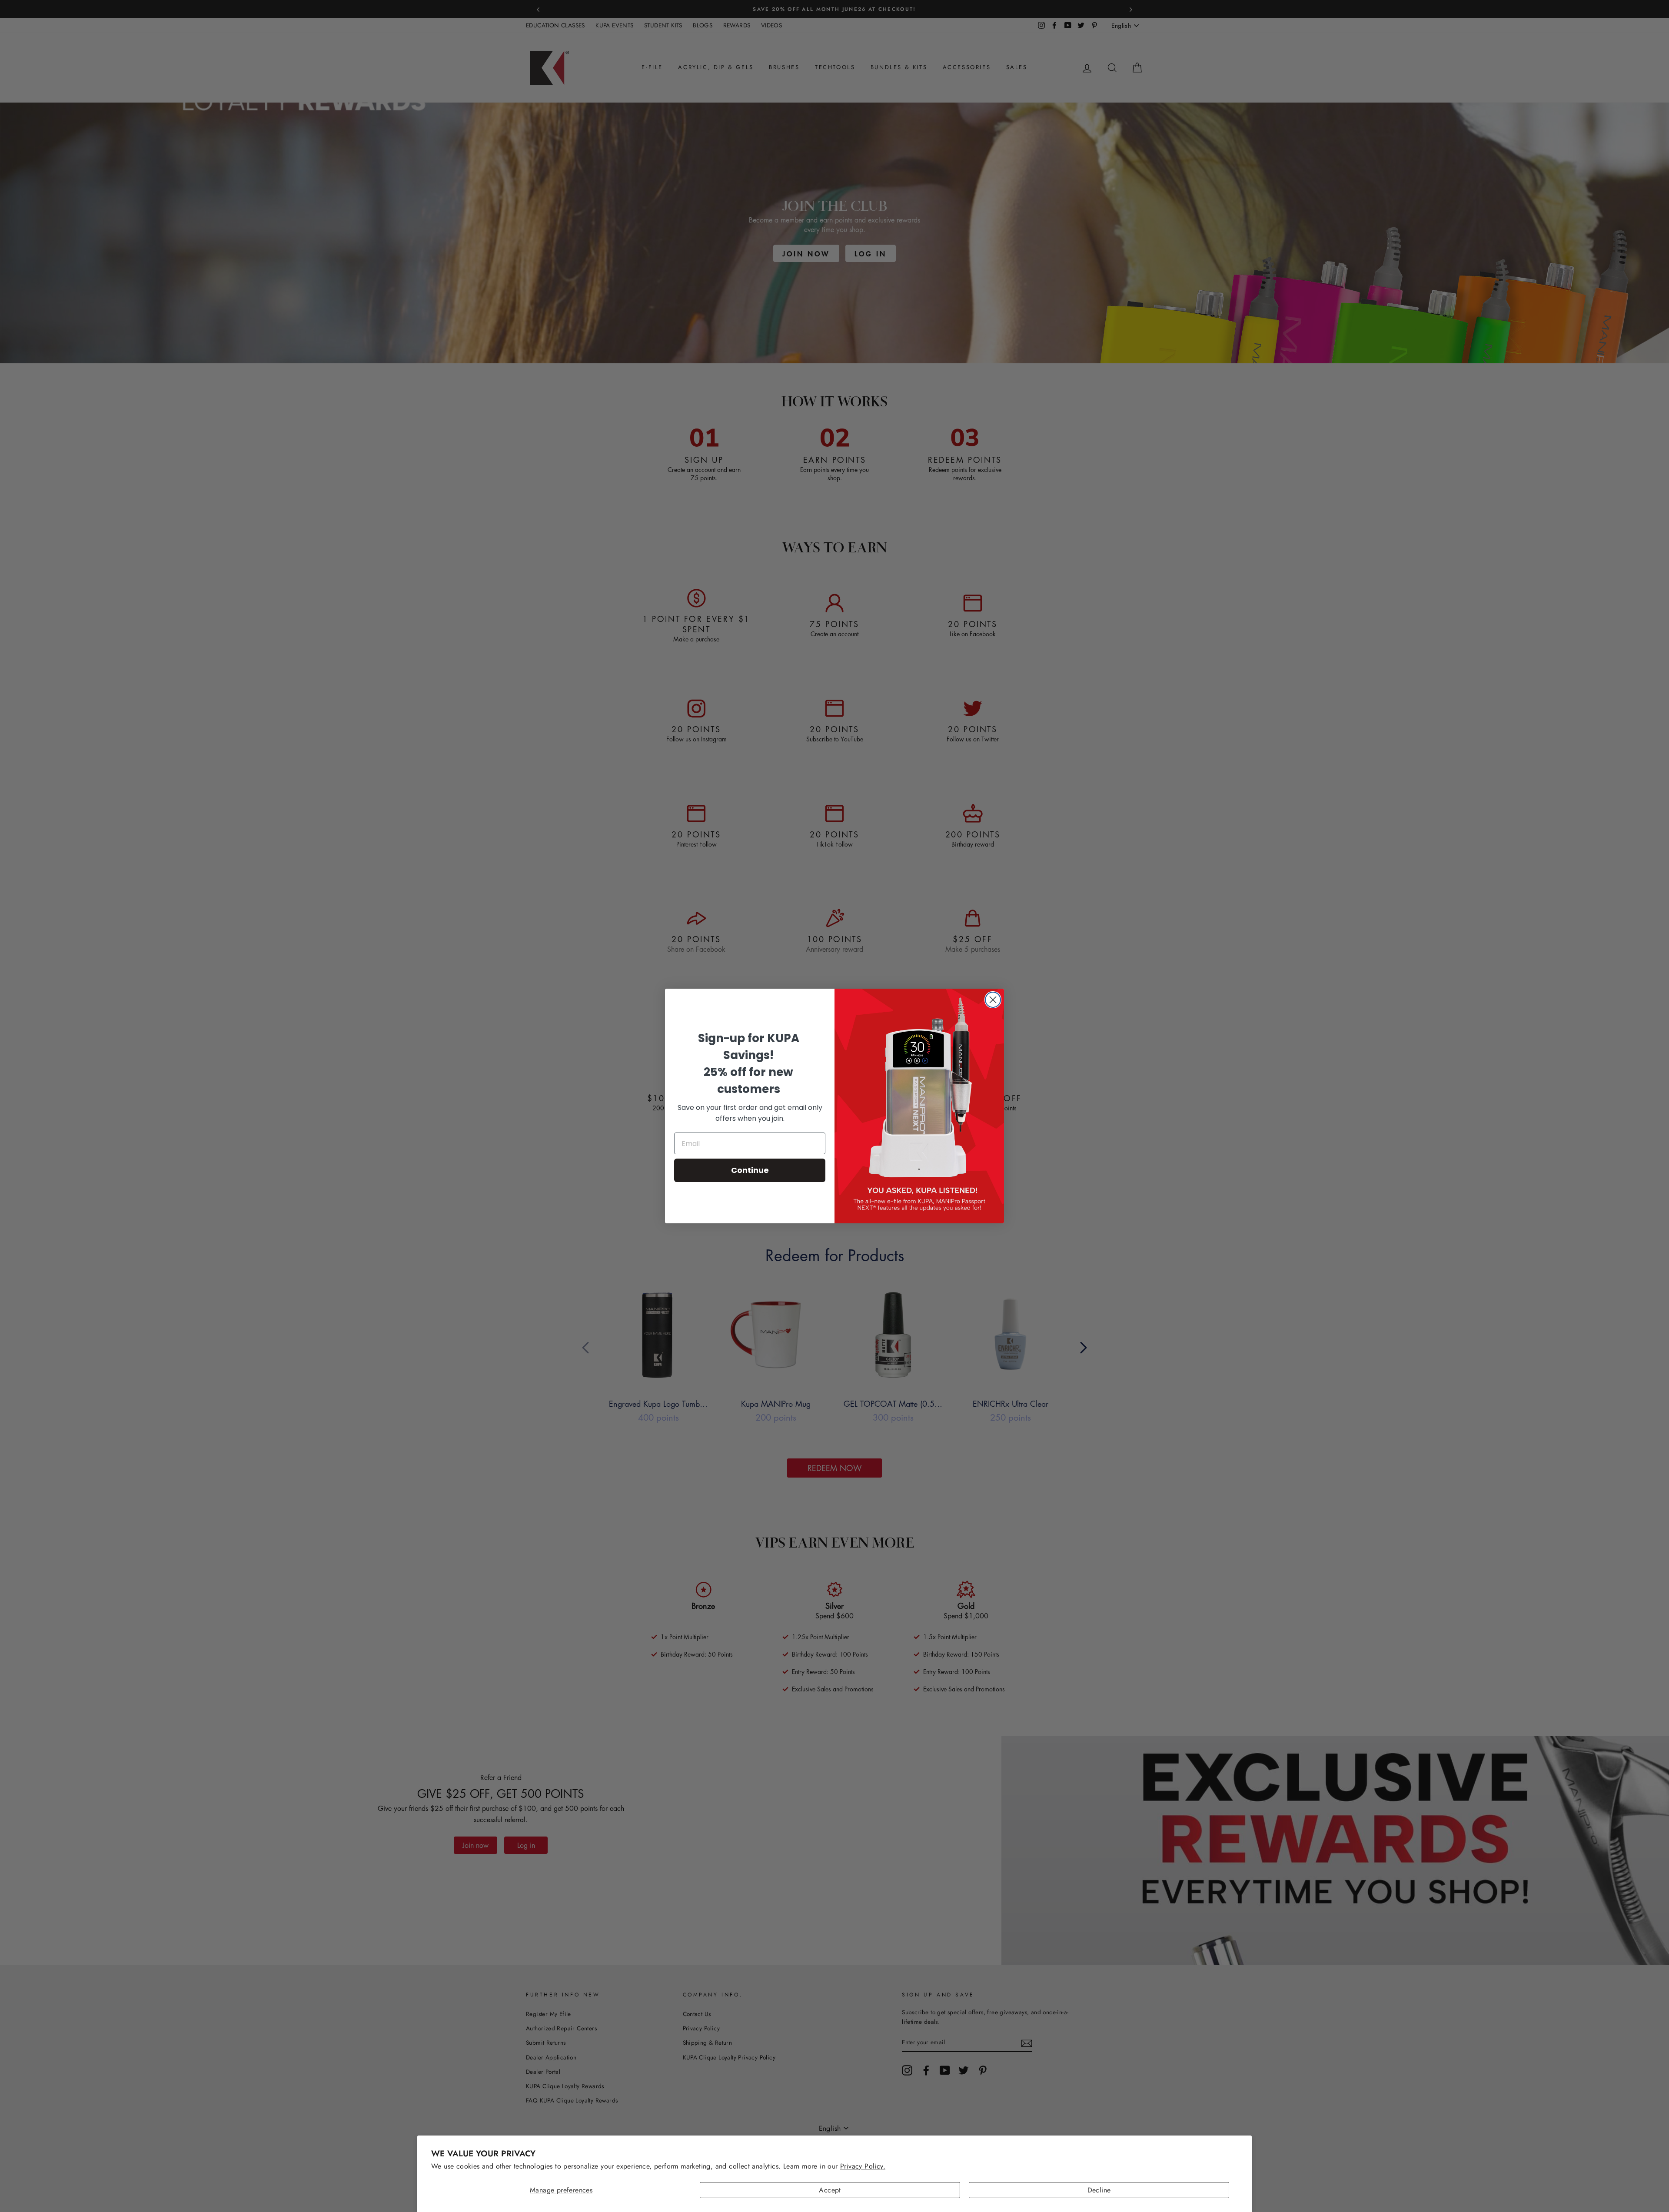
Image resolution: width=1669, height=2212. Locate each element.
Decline (1099, 2190)
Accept (830, 2190)
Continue (750, 1170)
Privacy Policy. (863, 2166)
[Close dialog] (993, 1000)
